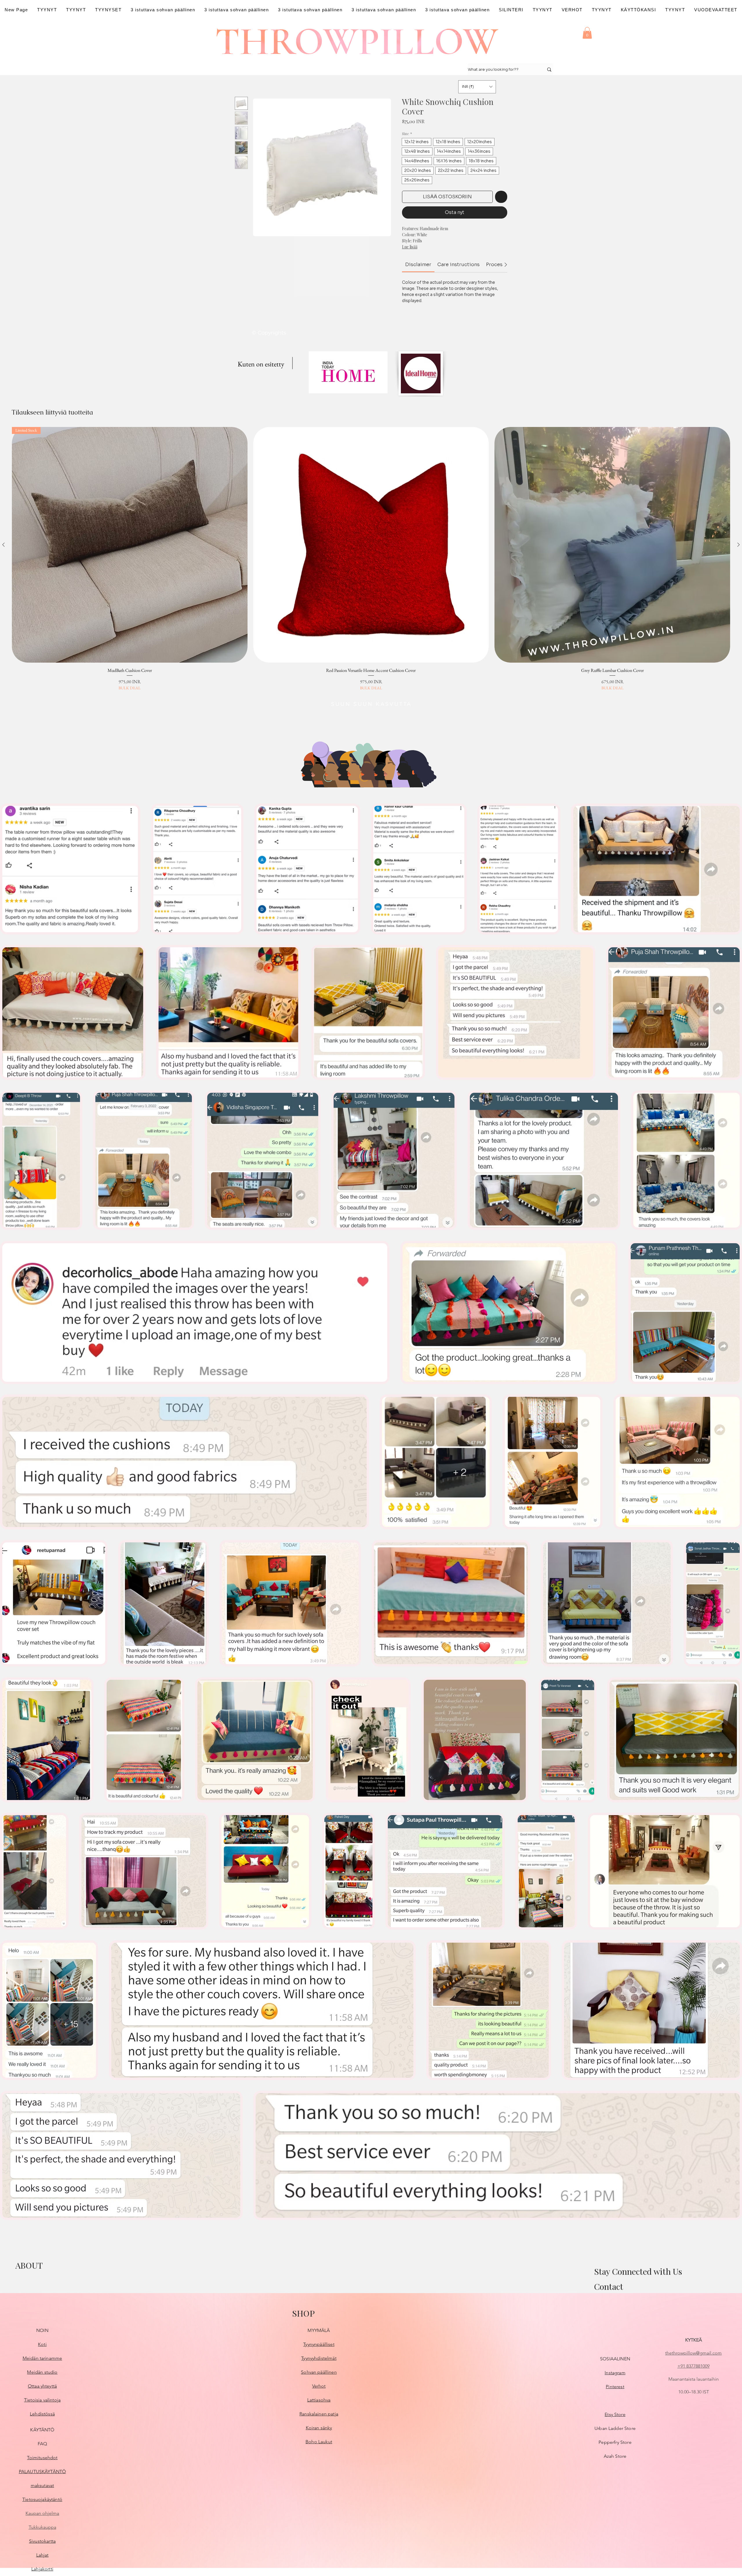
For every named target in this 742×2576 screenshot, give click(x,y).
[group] (371, 559)
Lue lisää (410, 247)
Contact (609, 2286)
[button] (587, 33)
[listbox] (477, 87)
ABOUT (29, 2265)
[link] (418, 264)
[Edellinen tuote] (3, 545)
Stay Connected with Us (638, 2271)
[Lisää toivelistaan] (501, 197)
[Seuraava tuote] (739, 545)
